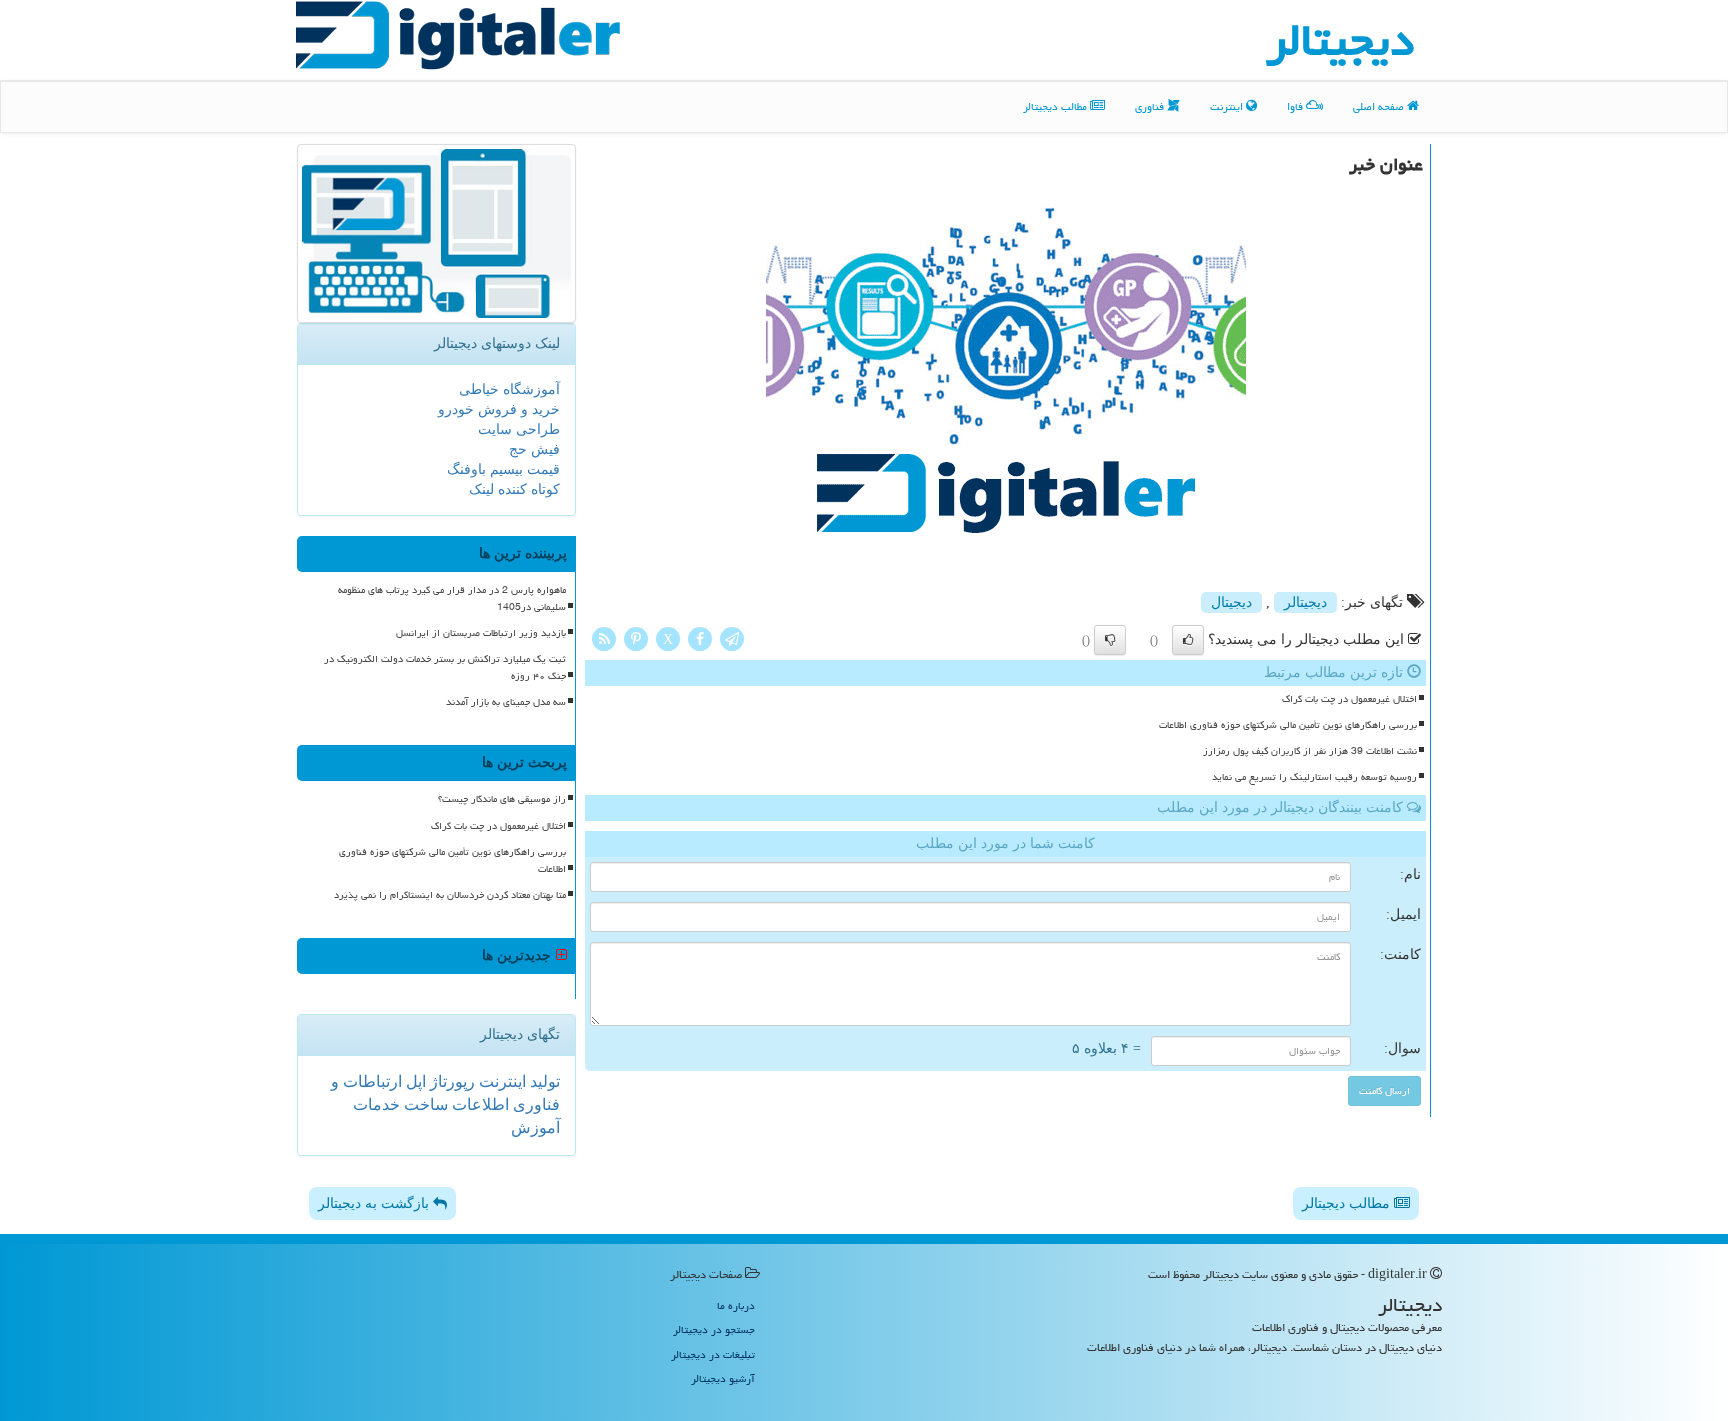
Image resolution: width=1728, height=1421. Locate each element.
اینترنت (1228, 106)
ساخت (424, 1104)
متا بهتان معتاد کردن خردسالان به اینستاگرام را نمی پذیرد (450, 895)
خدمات (376, 1104)
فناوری (1151, 106)
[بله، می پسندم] (1188, 640)
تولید (543, 1081)
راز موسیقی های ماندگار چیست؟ (502, 799)
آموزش (535, 1127)
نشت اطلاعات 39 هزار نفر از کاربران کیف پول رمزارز (1310, 751)
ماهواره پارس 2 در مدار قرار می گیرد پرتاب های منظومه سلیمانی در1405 (452, 598)
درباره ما (736, 1305)
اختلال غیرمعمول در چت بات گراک (1349, 699)
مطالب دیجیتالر (1056, 106)
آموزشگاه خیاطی (509, 389)
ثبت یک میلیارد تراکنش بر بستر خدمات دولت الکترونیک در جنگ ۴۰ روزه (445, 667)
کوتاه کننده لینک (514, 489)
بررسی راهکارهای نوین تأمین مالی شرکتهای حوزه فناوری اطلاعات (1288, 725)
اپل (414, 1081)
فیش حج (534, 449)
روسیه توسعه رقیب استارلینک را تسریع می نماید (1314, 777)
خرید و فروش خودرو (499, 409)
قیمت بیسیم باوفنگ (503, 469)
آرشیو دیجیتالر (723, 1378)
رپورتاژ (450, 1081)
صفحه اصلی (1380, 106)
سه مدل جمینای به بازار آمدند (506, 702)
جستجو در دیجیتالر (714, 1329)
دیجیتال (1231, 602)
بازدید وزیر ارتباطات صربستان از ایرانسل (481, 633)
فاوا (1296, 106)
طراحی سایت (519, 429)
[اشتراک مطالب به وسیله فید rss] (604, 637)
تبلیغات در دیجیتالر (713, 1354)
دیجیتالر (1305, 602)
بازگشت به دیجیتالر (375, 1203)
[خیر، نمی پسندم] (1110, 640)
